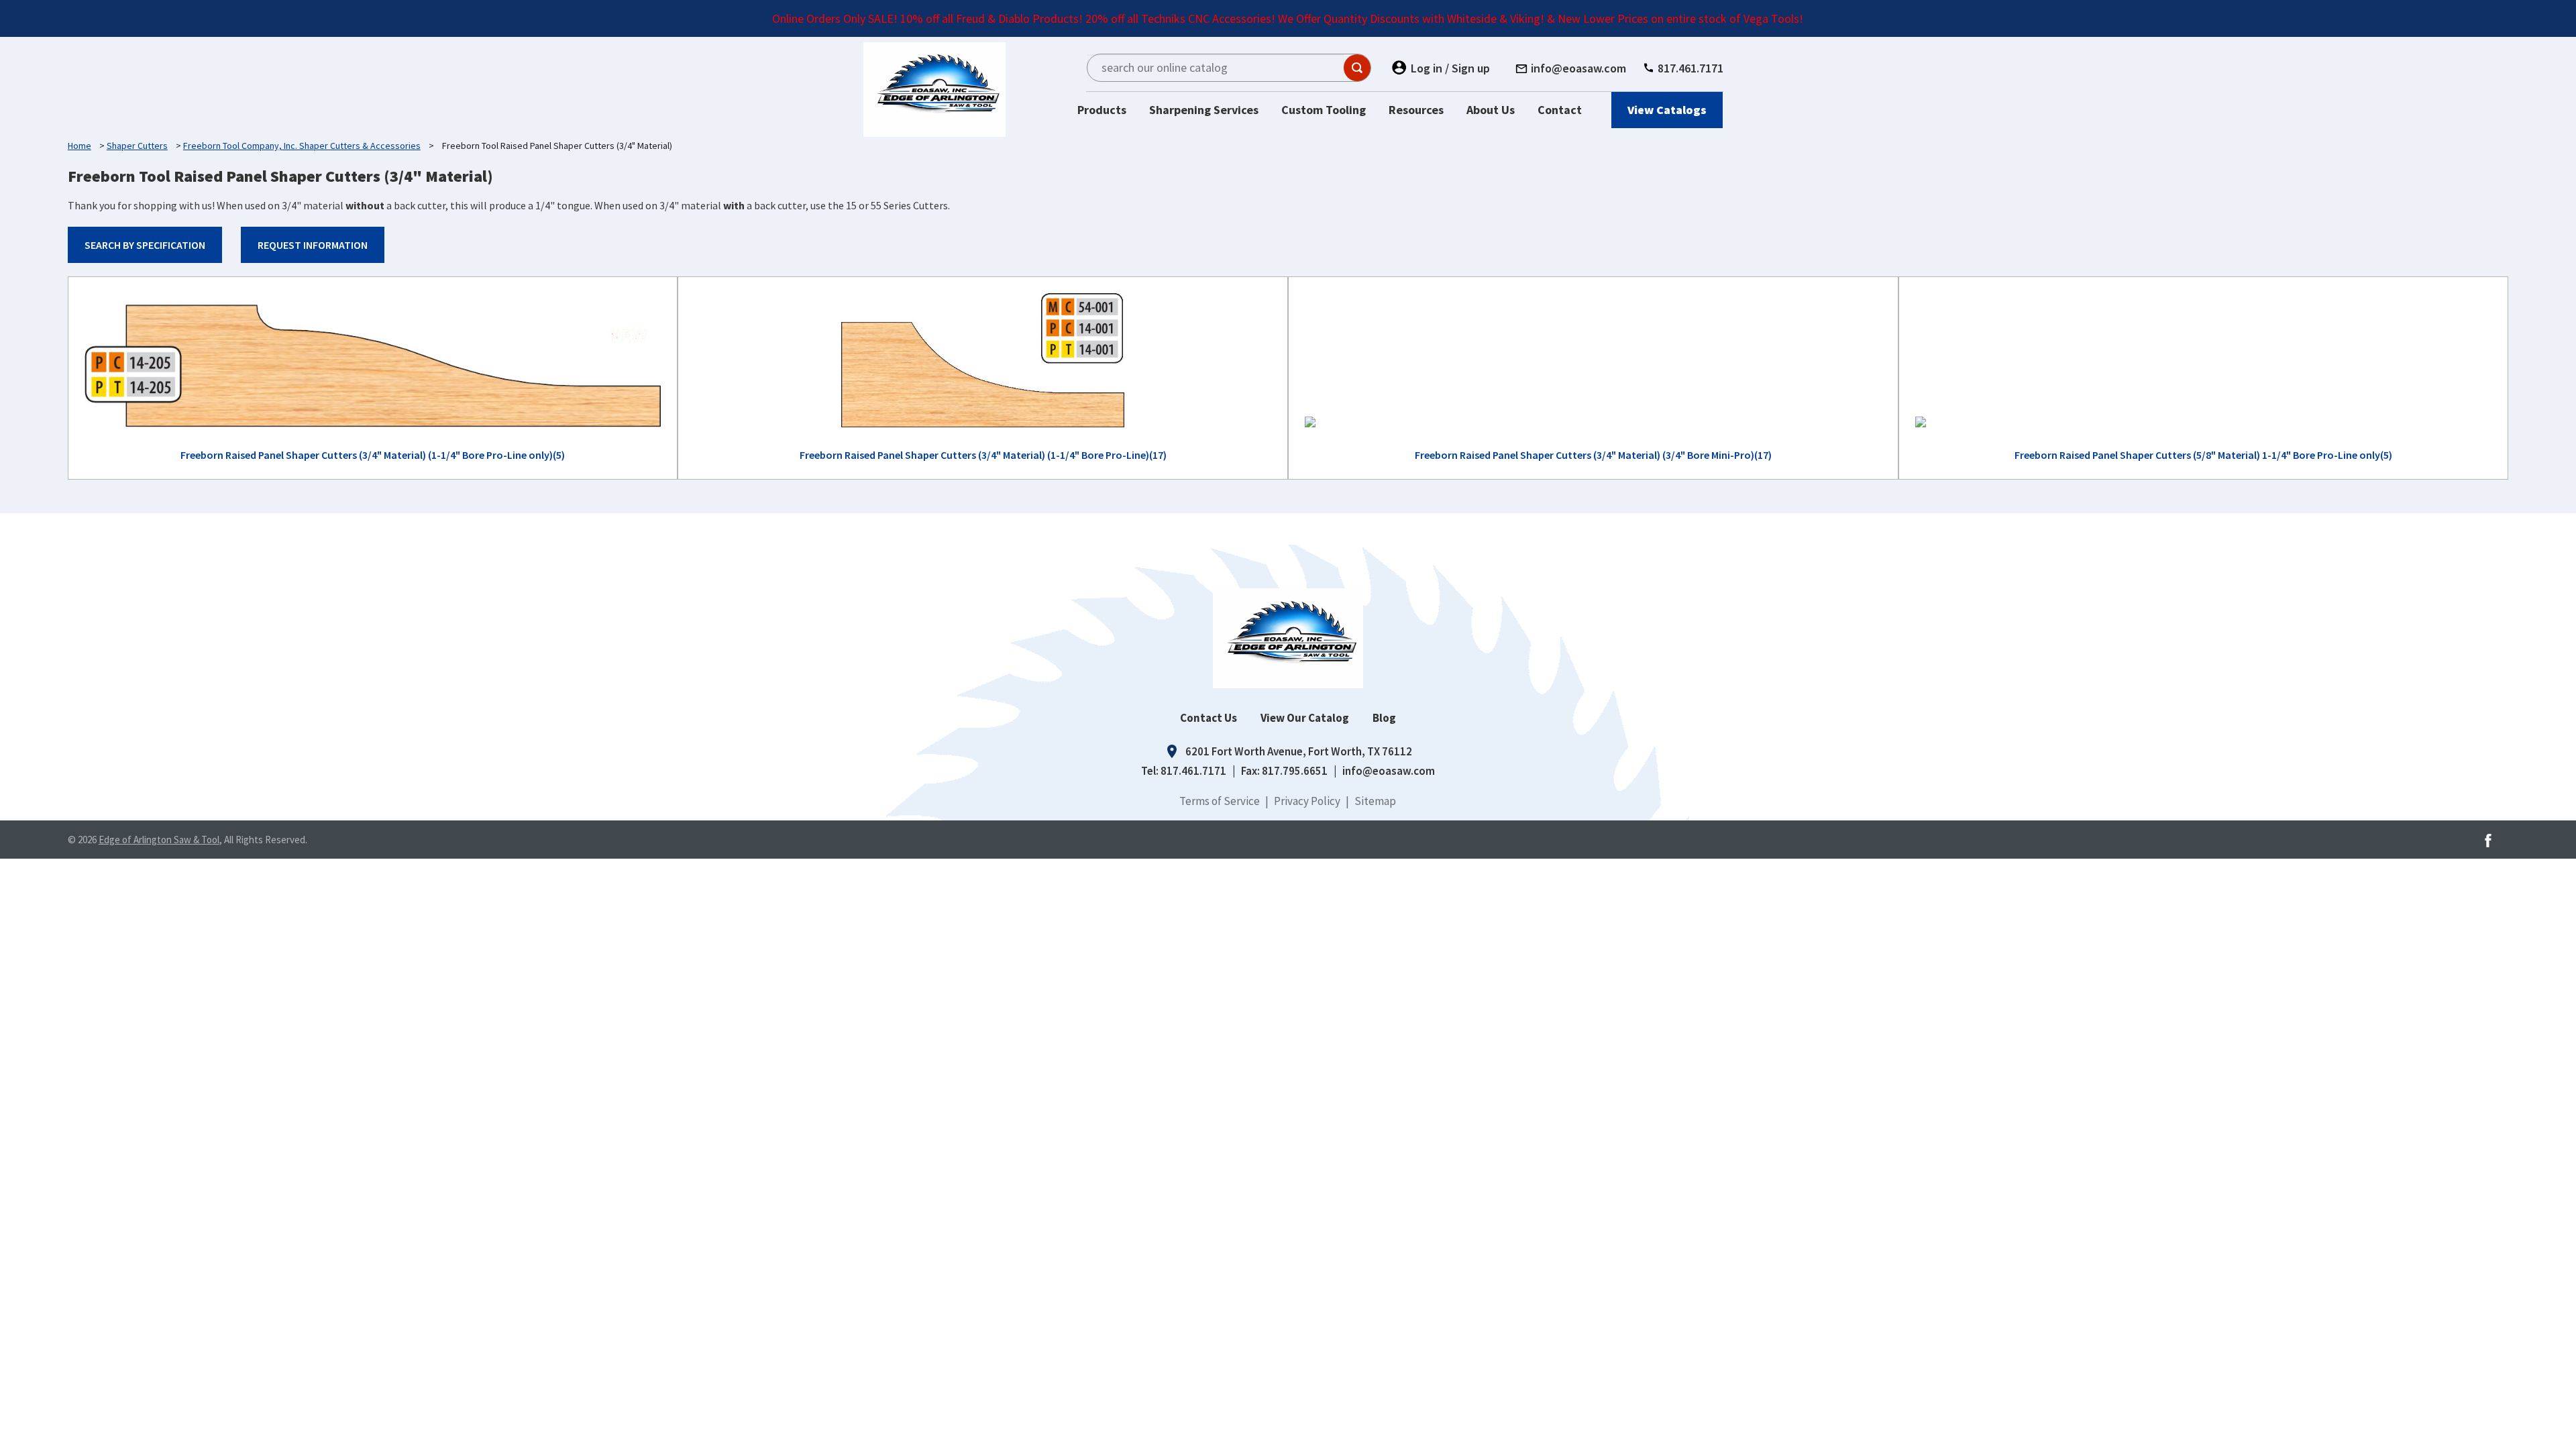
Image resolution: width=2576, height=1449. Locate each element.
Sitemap (1375, 801)
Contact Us (1209, 718)
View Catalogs (1667, 110)
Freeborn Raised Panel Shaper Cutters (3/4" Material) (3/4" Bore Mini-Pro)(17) (1593, 455)
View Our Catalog (1305, 718)
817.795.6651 (1295, 771)
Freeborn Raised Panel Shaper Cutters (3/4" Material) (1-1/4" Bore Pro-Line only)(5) (373, 455)
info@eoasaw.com (1389, 771)
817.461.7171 (1193, 771)
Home (79, 146)
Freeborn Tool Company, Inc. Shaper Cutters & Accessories (302, 146)
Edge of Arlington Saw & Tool (159, 840)
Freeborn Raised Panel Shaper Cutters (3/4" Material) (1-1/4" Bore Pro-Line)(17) (983, 455)
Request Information (313, 245)
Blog (1384, 718)
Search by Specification (145, 245)
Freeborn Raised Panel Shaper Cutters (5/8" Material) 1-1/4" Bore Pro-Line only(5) (2203, 455)
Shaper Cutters (137, 146)
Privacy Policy (1307, 801)
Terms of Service (1220, 801)
